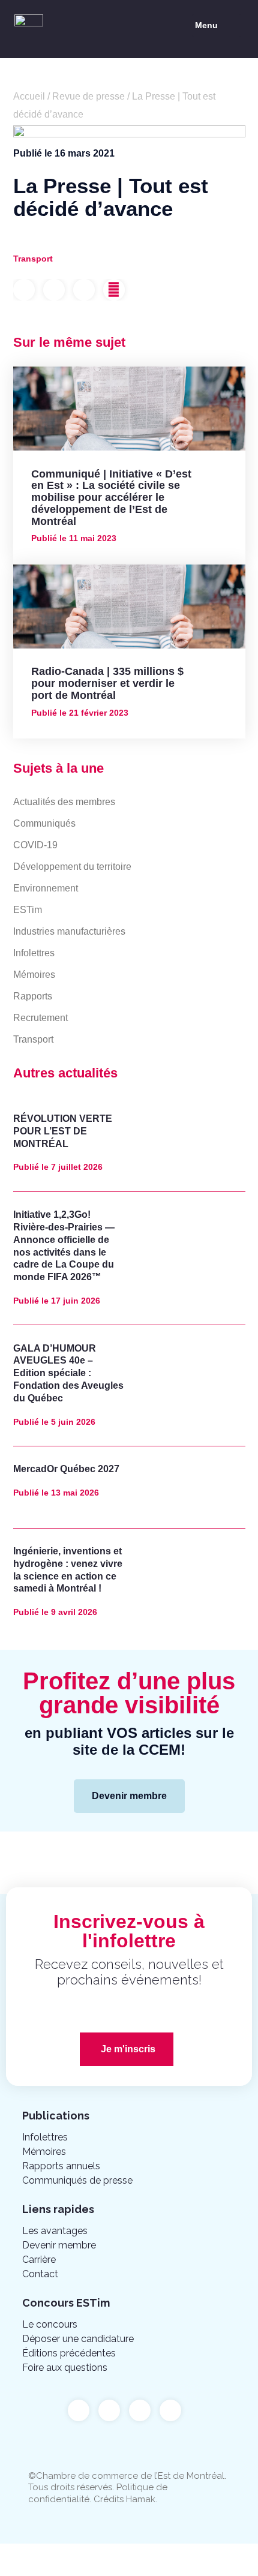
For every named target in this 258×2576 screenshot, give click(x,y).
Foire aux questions (65, 2368)
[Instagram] (170, 2410)
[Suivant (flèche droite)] (74, 2570)
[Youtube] (109, 2410)
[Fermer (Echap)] (24, 2554)
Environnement (46, 888)
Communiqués (44, 823)
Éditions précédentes (69, 2353)
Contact (40, 2274)
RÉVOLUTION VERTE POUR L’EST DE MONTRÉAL (63, 1131)
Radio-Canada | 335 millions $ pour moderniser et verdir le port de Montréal (107, 683)
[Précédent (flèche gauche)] (24, 2570)
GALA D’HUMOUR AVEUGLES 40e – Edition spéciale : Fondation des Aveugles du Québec (68, 1373)
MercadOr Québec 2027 (66, 1469)
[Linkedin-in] (140, 2410)
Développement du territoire (72, 867)
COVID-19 (35, 845)
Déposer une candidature (78, 2339)
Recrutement (40, 1018)
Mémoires (34, 975)
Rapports (33, 996)
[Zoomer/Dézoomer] (175, 2554)
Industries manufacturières (69, 931)
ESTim (28, 910)
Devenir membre (59, 2245)
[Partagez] (74, 2554)
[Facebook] (79, 2410)
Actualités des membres (64, 802)
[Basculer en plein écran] (125, 2554)
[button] (217, 26)
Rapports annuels (61, 2166)
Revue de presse (88, 96)
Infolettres (34, 953)
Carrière (39, 2260)
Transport (33, 1039)
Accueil (29, 96)
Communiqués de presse (77, 2180)
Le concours (50, 2324)
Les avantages (55, 2231)
